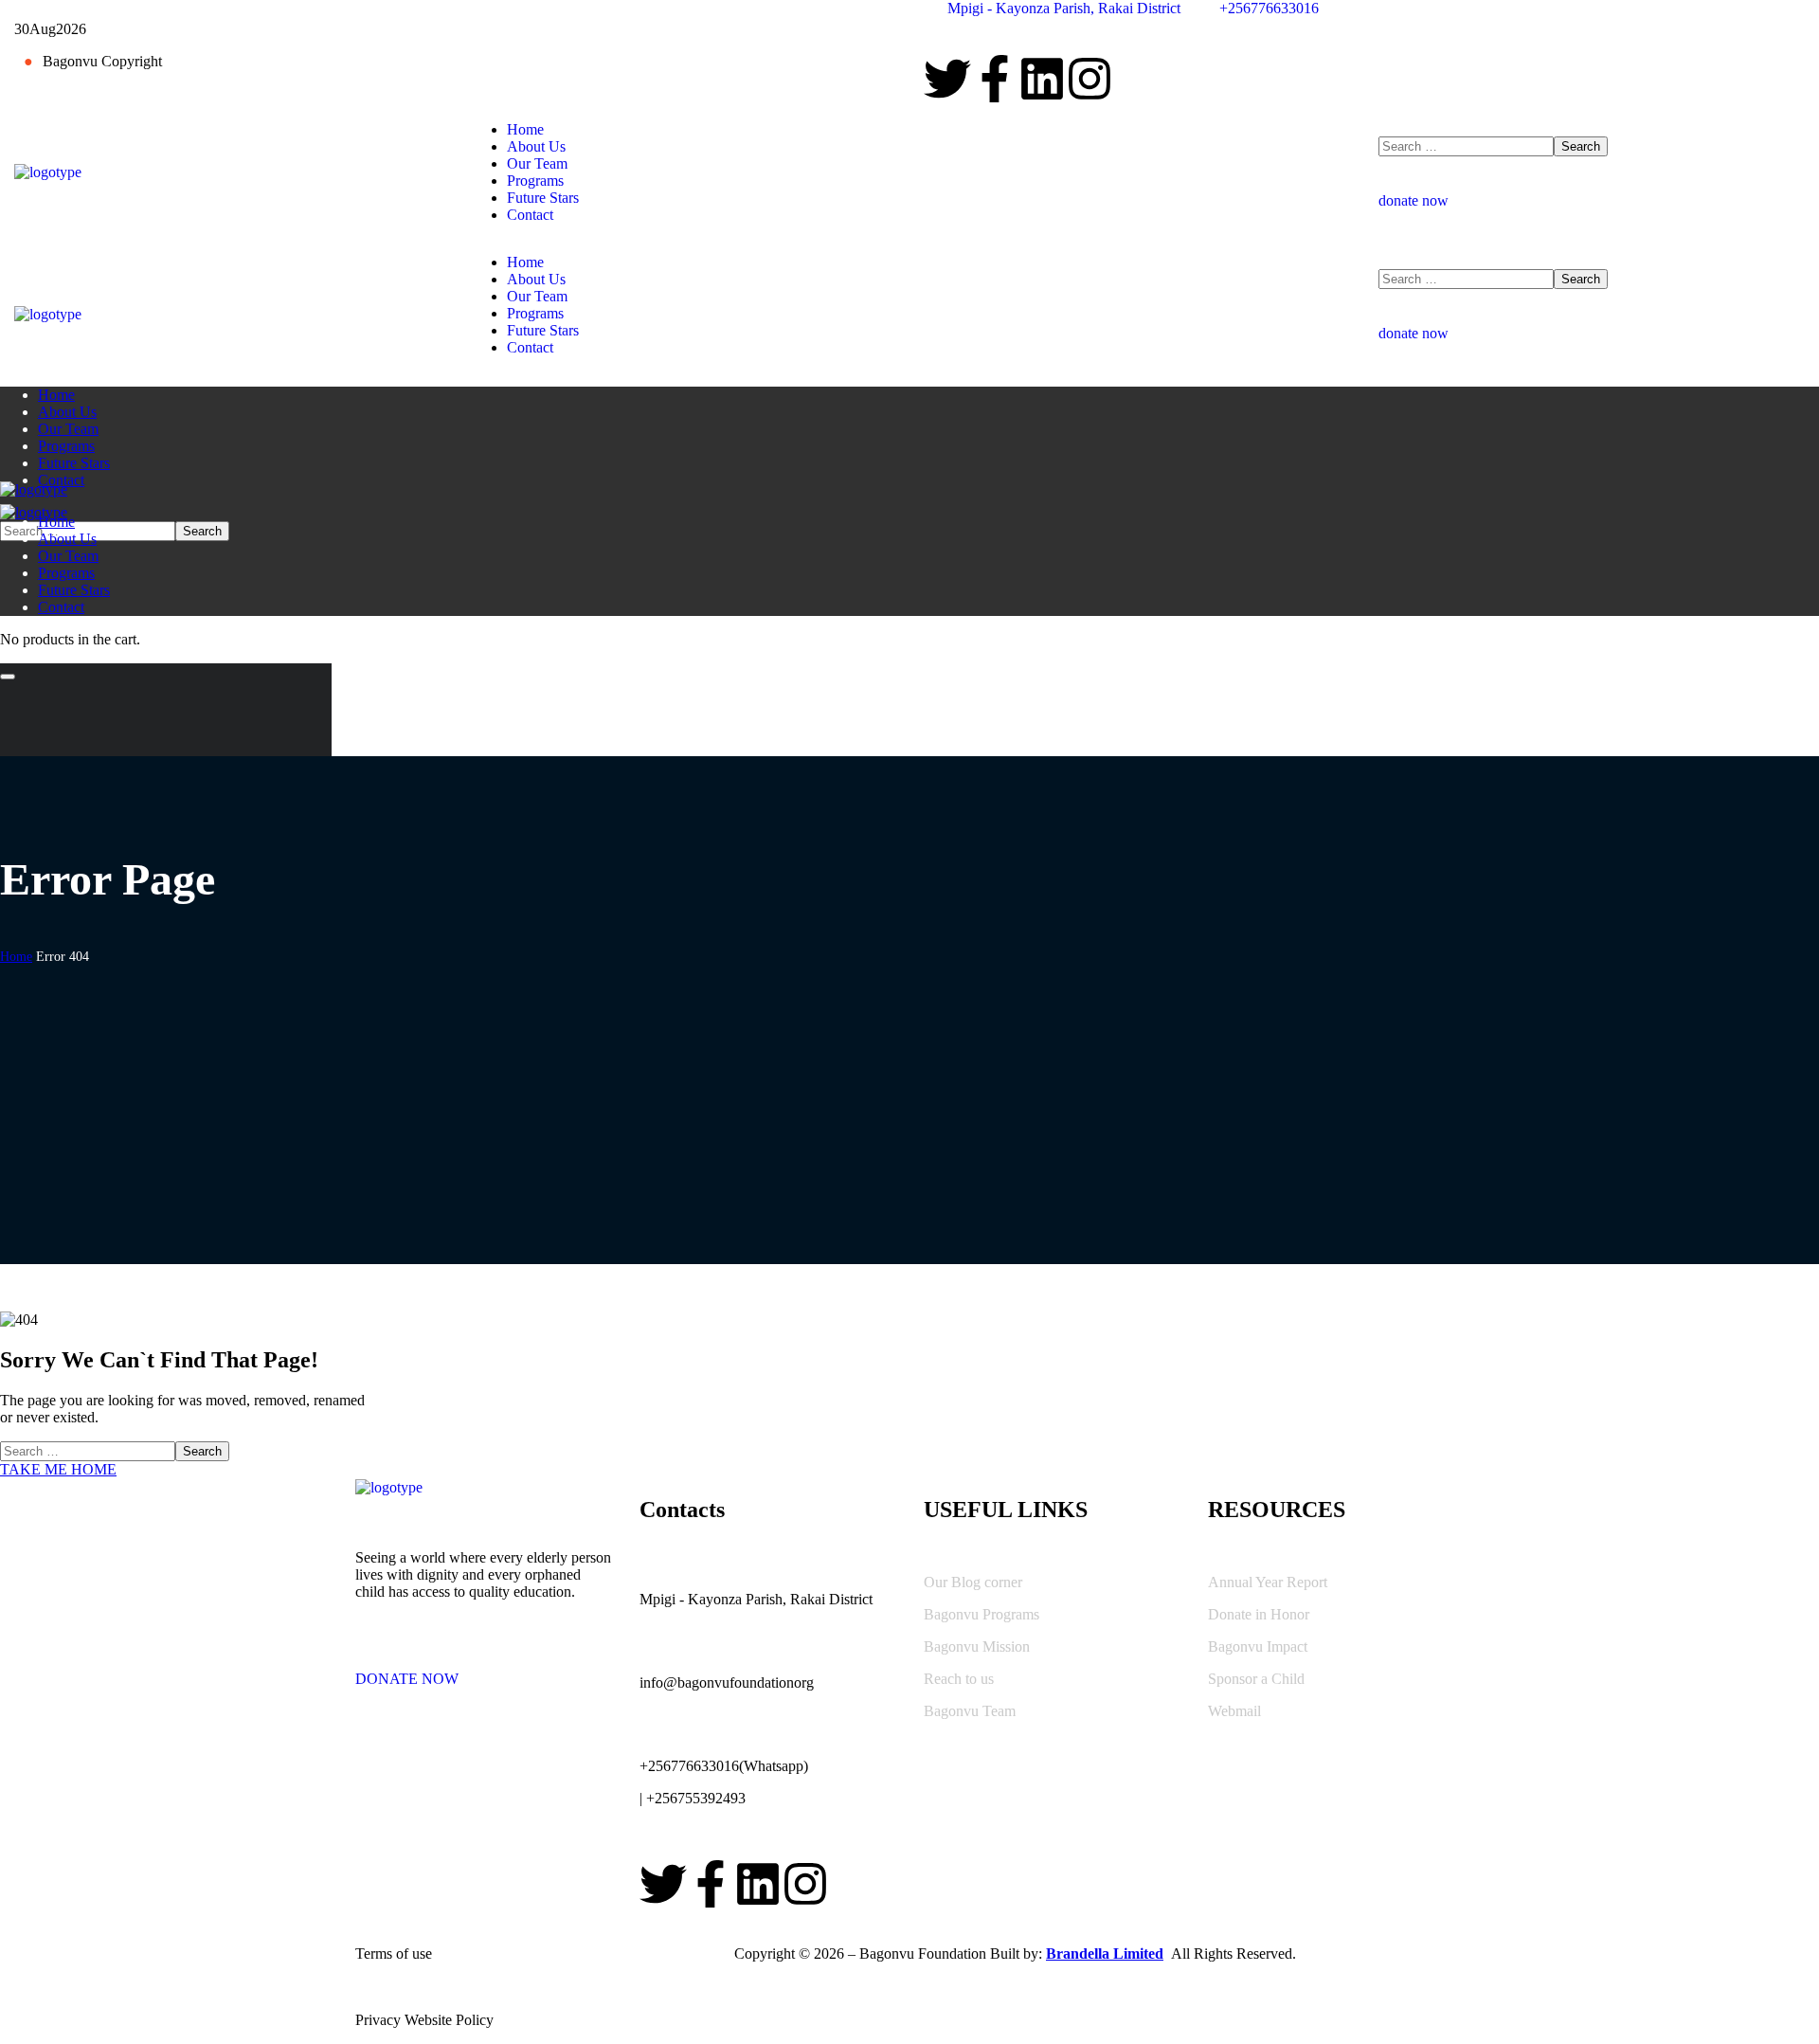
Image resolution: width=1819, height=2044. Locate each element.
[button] (1592, 192)
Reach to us (959, 1679)
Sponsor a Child (1256, 1679)
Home (16, 957)
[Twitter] (947, 79)
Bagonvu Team (970, 1711)
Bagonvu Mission (977, 1646)
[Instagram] (1090, 79)
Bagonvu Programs (982, 1614)
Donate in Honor (1259, 1614)
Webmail (1234, 1711)
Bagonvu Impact (1258, 1646)
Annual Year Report (1268, 1582)
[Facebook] (995, 79)
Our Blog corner (973, 1582)
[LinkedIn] (1042, 79)
